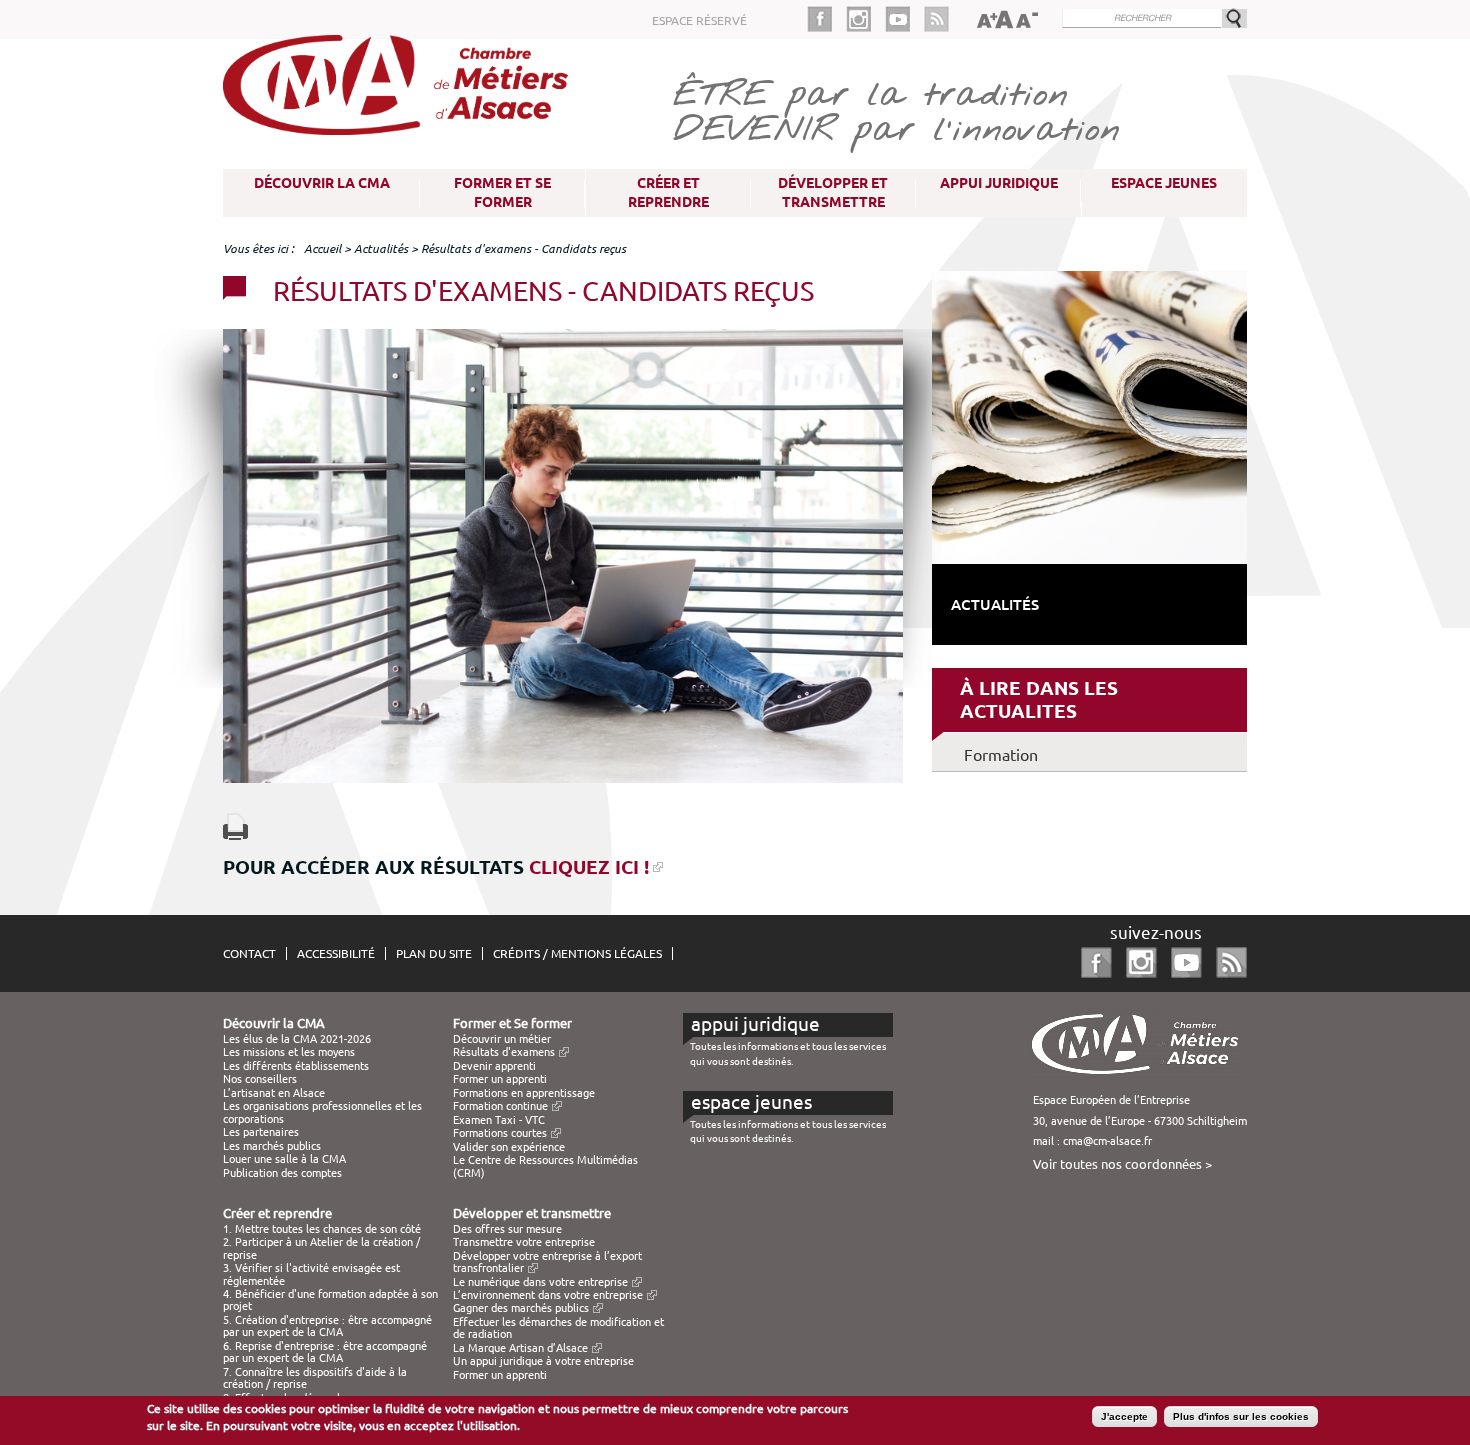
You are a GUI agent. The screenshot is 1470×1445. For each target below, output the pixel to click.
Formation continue (500, 1106)
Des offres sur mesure (507, 1229)
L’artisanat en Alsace (274, 1093)
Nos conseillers (260, 1079)
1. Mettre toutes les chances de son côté (322, 1229)
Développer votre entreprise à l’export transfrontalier (547, 1262)
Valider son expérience (509, 1147)
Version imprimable (235, 826)
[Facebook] (826, 19)
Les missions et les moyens (289, 1052)
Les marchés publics (272, 1146)
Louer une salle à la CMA (284, 1159)
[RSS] (936, 19)
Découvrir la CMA (322, 183)
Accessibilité (336, 953)
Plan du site (434, 953)
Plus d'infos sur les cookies (1241, 1416)
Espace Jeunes (1164, 183)
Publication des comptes (282, 1173)
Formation (1001, 755)
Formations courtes (500, 1133)
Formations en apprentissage (524, 1093)
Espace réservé (699, 20)
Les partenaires (261, 1132)
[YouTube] (904, 19)
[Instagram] (865, 19)
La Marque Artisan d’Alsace (520, 1348)
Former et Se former (502, 192)
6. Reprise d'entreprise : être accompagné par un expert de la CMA (325, 1352)
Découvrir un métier (502, 1039)
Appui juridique (999, 183)
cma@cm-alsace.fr (1107, 1141)
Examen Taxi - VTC (499, 1120)
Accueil (322, 248)
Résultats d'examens (504, 1052)
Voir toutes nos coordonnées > (1122, 1164)
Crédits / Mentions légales (577, 953)
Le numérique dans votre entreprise (540, 1282)
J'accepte (1124, 1416)
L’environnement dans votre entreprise (548, 1295)
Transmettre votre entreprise (524, 1242)
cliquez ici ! (589, 867)
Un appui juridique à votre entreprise (543, 1361)
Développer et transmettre (833, 192)
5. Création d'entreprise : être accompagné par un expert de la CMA (327, 1326)
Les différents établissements (296, 1066)
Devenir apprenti (494, 1066)
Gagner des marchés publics (521, 1308)
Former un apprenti (500, 1079)
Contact (249, 953)
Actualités (381, 248)
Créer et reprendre (668, 192)
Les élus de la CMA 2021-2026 (297, 1039)
